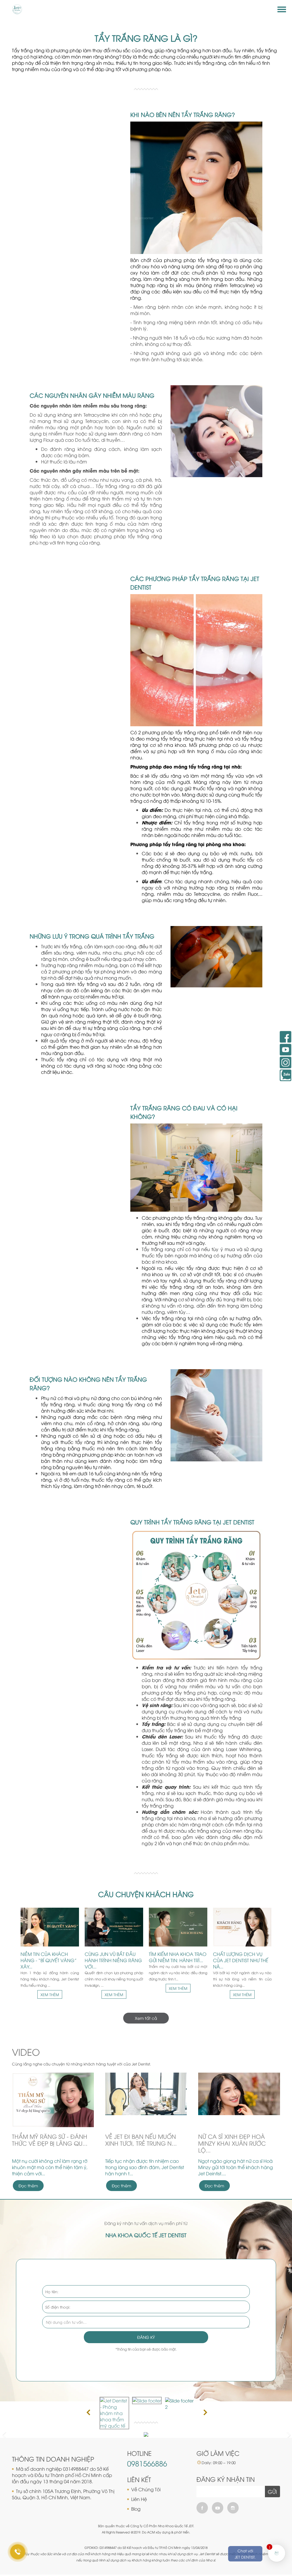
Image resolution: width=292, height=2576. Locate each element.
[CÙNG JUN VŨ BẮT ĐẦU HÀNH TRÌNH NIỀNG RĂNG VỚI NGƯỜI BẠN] (114, 1927)
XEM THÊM (50, 1994)
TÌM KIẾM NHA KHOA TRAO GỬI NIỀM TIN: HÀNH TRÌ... (178, 1957)
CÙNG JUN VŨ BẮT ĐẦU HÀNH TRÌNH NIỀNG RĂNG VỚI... (113, 1960)
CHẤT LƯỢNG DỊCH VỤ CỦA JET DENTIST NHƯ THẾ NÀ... (241, 1960)
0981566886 (147, 2463)
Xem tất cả (146, 2018)
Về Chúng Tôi (146, 2489)
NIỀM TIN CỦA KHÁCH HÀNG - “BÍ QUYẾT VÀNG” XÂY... (49, 1960)
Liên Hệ (139, 2499)
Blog (136, 2509)
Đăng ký (146, 2337)
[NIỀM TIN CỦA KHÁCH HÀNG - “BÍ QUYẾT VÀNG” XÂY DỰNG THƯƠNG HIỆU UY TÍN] (50, 1927)
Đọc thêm (28, 2185)
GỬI (272, 2492)
